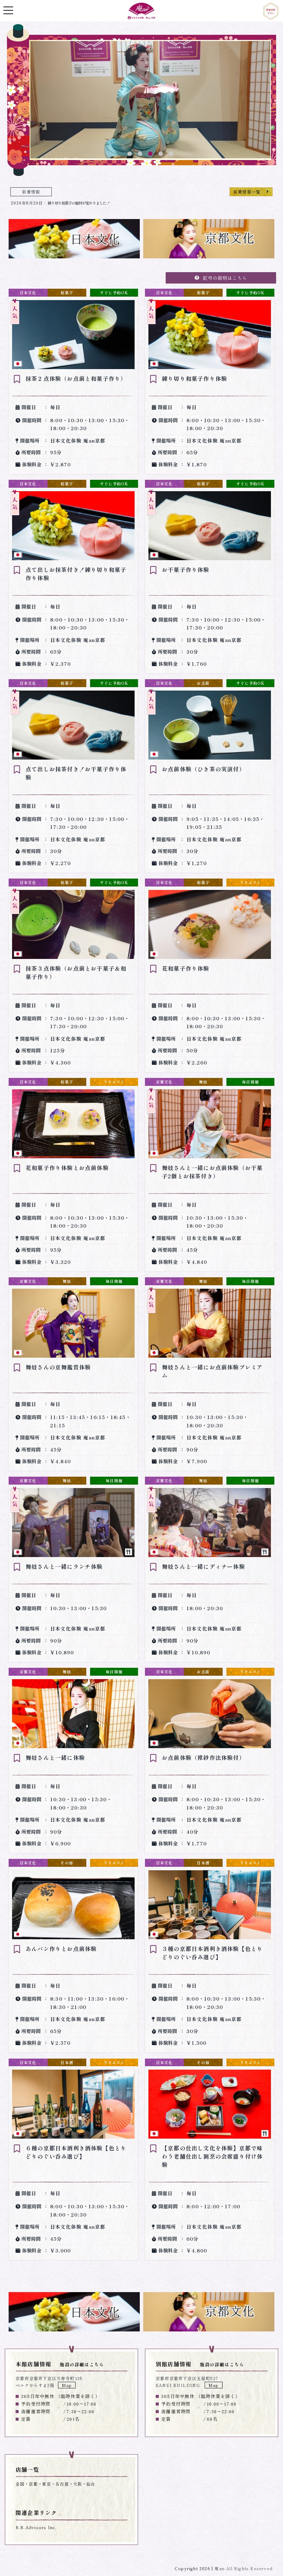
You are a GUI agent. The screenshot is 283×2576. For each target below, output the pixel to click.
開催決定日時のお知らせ (48, 203)
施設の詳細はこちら (82, 2364)
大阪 (78, 2484)
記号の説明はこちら (225, 278)
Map (67, 2385)
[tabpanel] (150, 101)
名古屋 (62, 2484)
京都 (33, 2484)
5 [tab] (171, 154)
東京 (47, 2484)
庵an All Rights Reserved (243, 2568)
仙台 (91, 2484)
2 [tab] (140, 154)
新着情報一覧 (247, 192)
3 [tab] (150, 154)
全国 (20, 2484)
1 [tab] (129, 154)
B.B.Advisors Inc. (36, 2527)
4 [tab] (160, 154)
